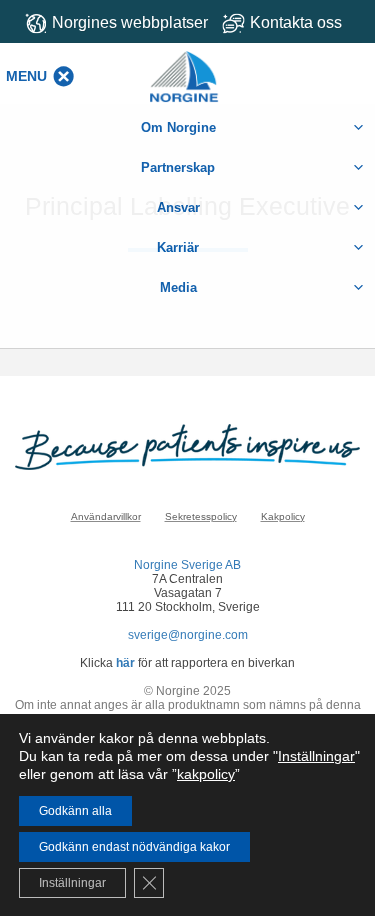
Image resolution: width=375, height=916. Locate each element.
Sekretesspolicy (201, 516)
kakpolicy (206, 774)
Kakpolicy (283, 516)
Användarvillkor (106, 516)
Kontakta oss (296, 22)
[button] (26, 76)
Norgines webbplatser (130, 22)
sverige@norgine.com (188, 635)
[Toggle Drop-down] (292, 22)
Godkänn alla (75, 811)
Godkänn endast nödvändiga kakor (134, 847)
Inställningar (316, 756)
